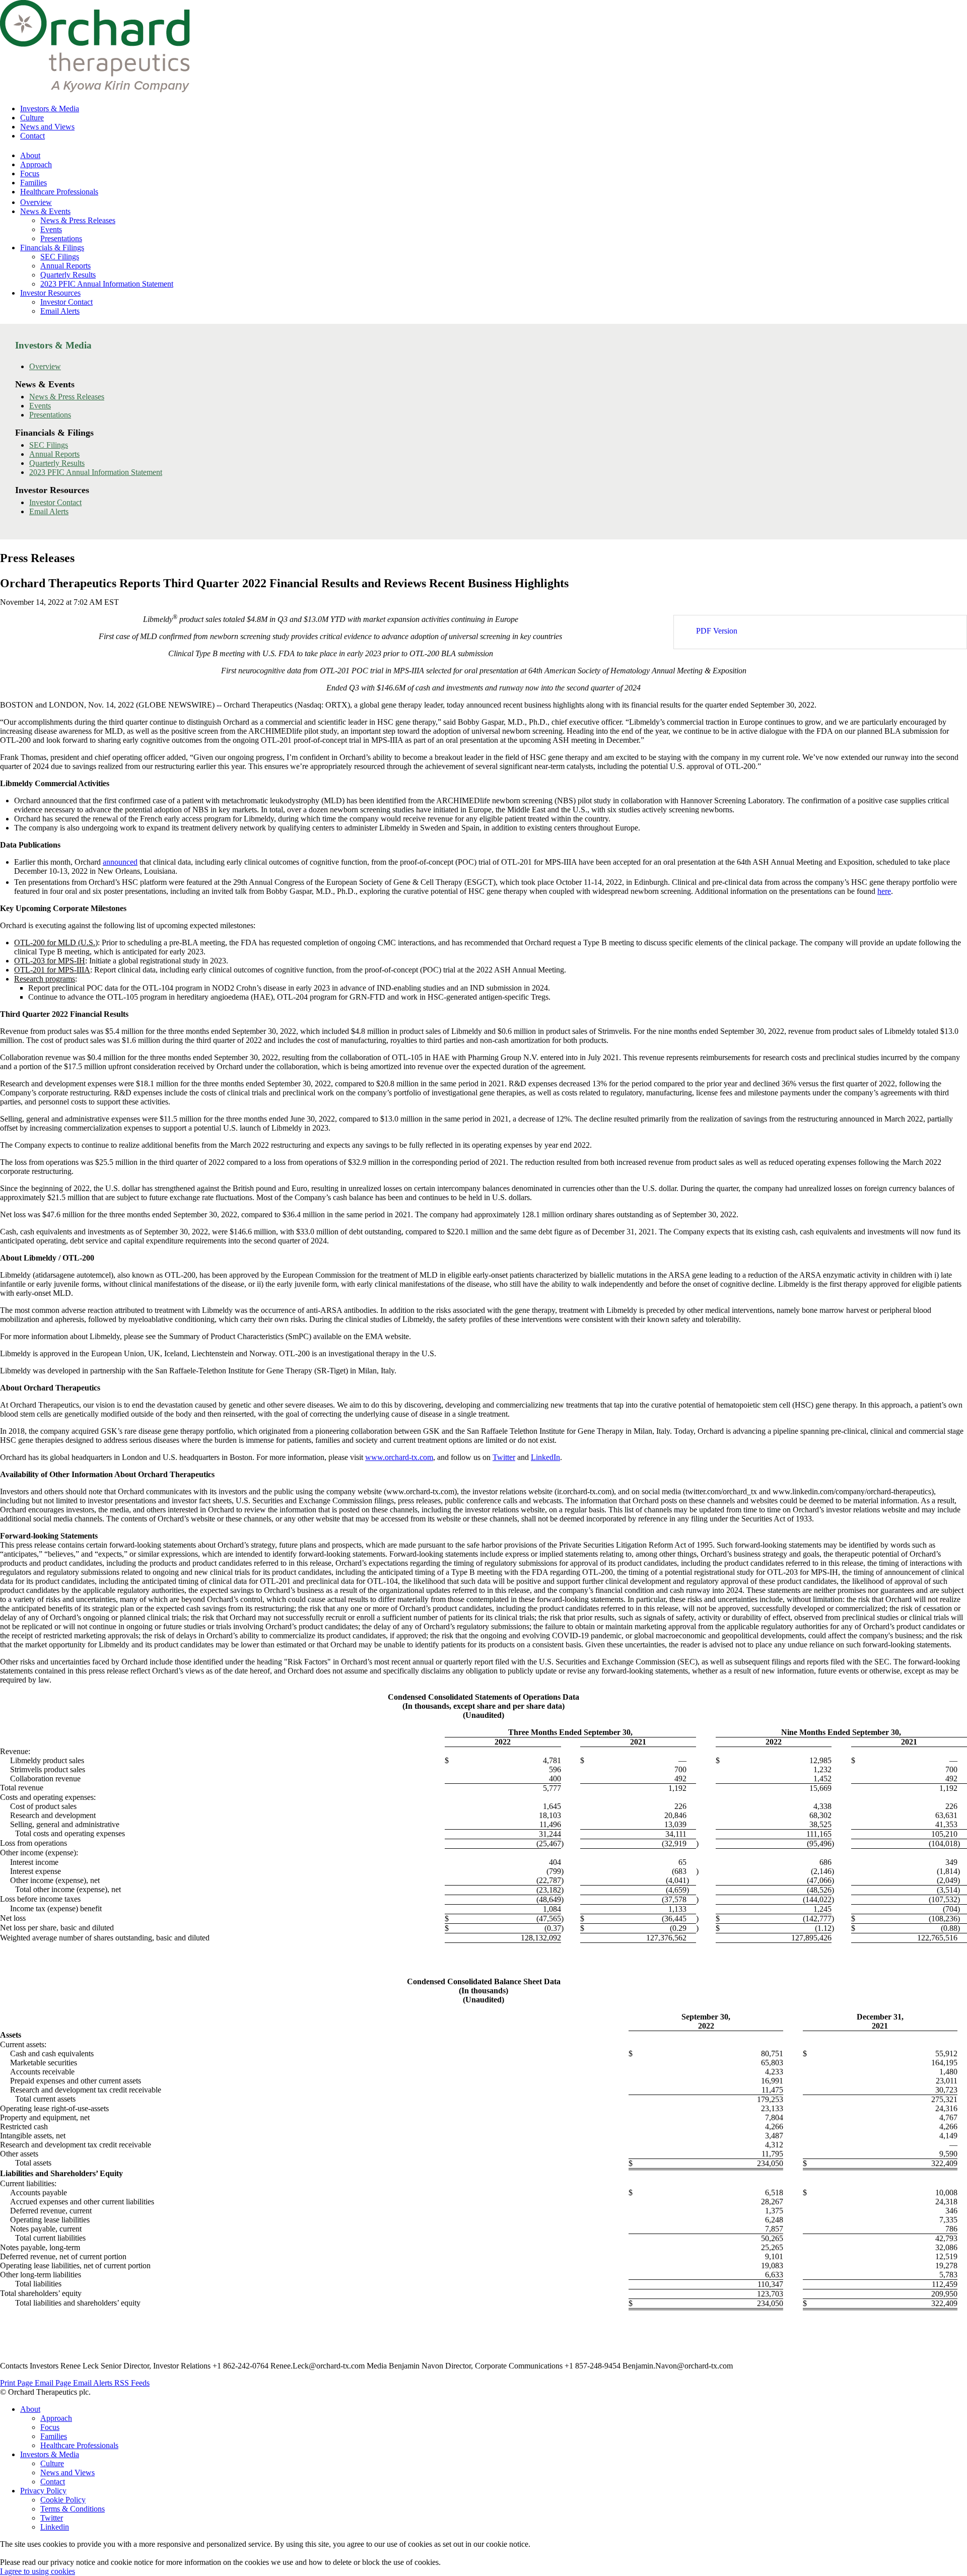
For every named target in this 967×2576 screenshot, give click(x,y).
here (884, 891)
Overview (36, 202)
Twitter (52, 2518)
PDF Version (717, 631)
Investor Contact (66, 302)
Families (33, 183)
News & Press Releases (78, 220)
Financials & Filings (52, 248)
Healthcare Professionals (59, 192)
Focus (30, 173)
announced (120, 862)
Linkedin (55, 2527)
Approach (36, 164)
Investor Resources (50, 293)
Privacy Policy (43, 2491)
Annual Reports (65, 266)
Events (51, 229)
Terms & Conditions (73, 2509)
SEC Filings (60, 257)
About (30, 155)
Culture (32, 118)
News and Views (47, 127)
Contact (32, 136)
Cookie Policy (63, 2500)
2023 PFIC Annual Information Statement (107, 284)
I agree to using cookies (38, 2571)
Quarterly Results (68, 275)
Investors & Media (50, 109)
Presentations (61, 238)
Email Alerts (60, 311)
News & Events (45, 211)
